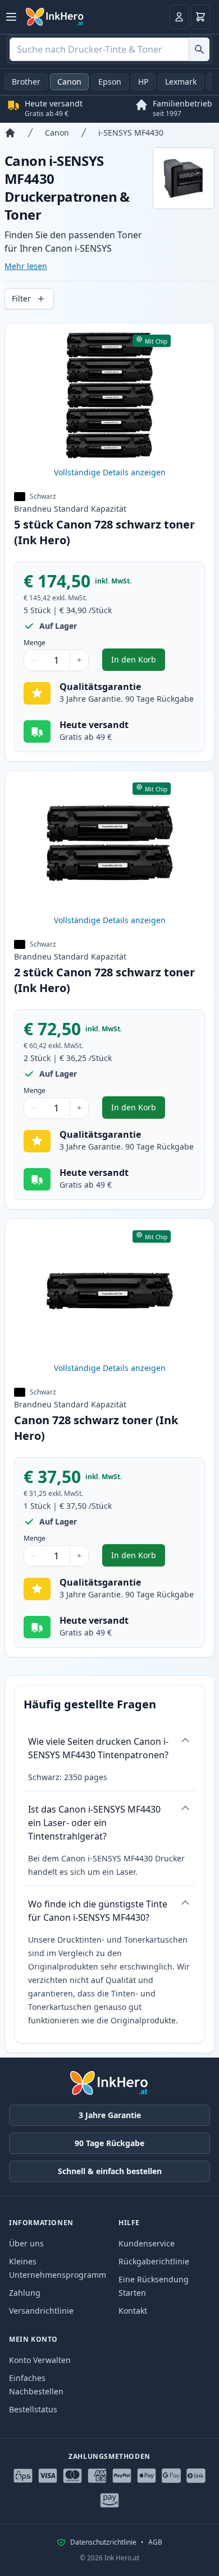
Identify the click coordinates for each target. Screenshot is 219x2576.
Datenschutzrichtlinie (103, 2542)
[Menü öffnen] (11, 17)
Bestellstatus (33, 2409)
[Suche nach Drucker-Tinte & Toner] (199, 49)
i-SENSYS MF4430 (131, 133)
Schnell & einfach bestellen (110, 2171)
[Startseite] (10, 133)
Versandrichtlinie (41, 2311)
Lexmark (181, 82)
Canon (69, 82)
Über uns (26, 2243)
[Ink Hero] (55, 17)
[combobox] (109, 49)
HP (143, 82)
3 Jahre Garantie (110, 2115)
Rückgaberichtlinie (154, 2261)
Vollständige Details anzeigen (110, 472)
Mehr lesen (26, 266)
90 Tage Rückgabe (109, 2143)
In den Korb (138, 662)
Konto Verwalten (40, 2360)
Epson (110, 82)
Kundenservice (147, 2243)
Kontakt (133, 2311)
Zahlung (25, 2293)
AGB (155, 2542)
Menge (35, 643)
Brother (26, 82)
